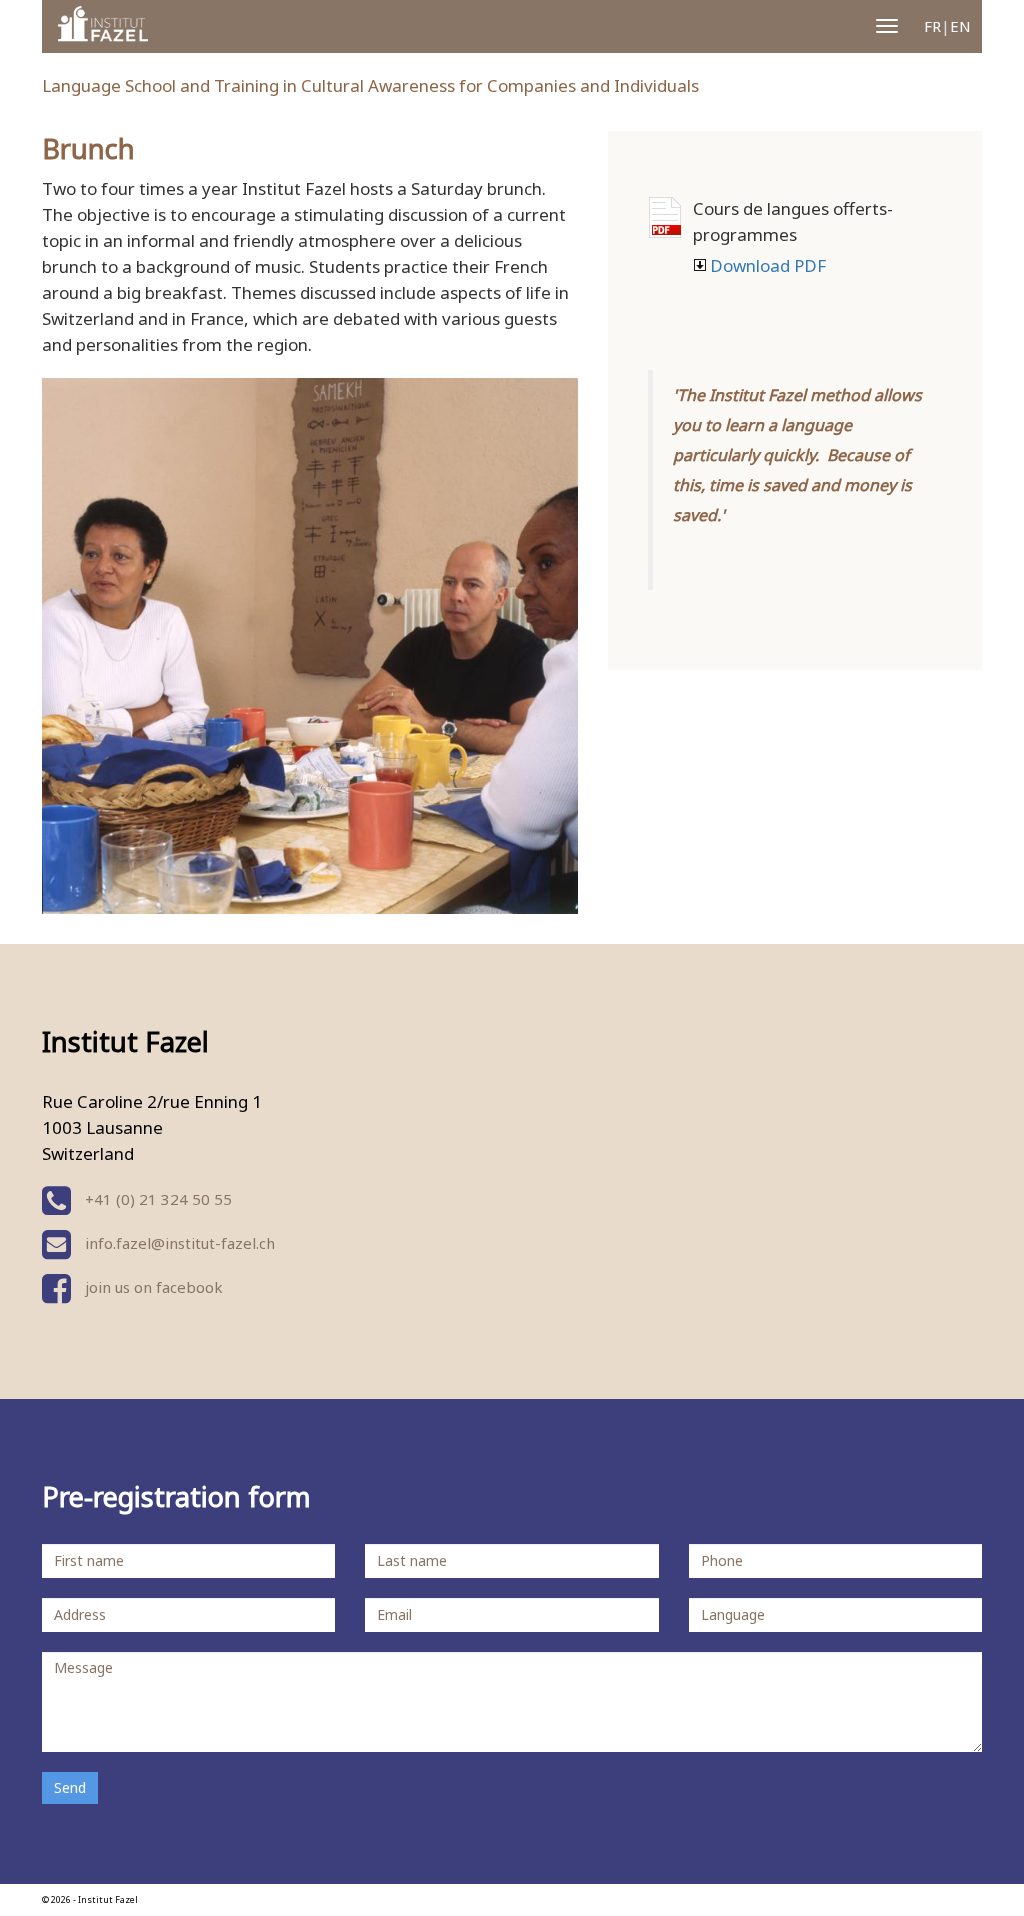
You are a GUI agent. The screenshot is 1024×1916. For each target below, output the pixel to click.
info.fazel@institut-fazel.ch (180, 1243)
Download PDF (665, 217)
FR (932, 26)
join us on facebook (152, 1287)
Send (70, 1787)
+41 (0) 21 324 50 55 (156, 1199)
